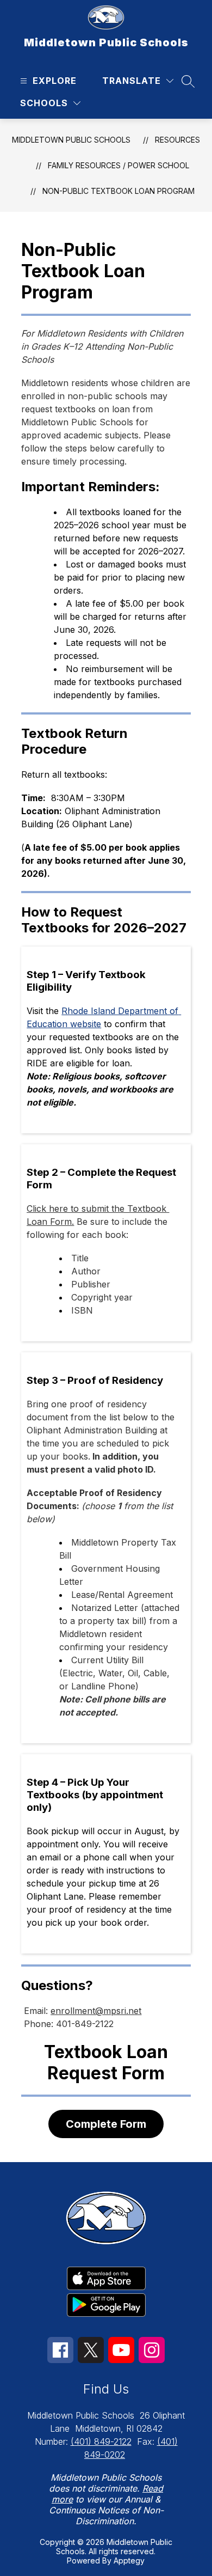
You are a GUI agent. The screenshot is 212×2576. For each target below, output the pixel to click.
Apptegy (129, 2560)
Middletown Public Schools (71, 140)
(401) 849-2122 (101, 2441)
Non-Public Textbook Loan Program (119, 191)
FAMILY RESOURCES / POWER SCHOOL (119, 165)
